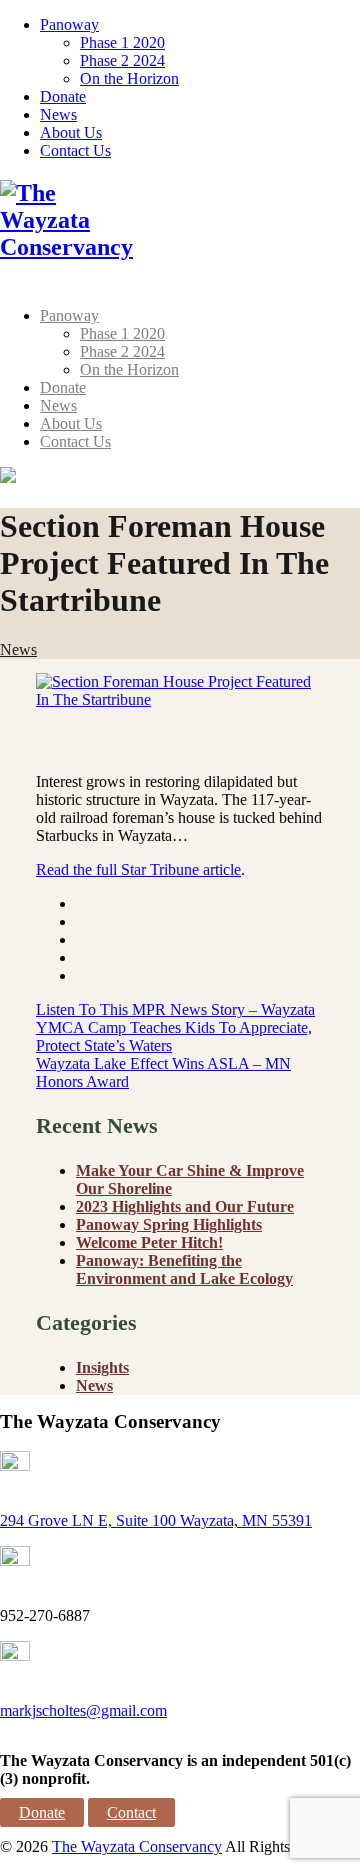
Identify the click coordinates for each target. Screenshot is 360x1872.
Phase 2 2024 (122, 60)
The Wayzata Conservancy (137, 1846)
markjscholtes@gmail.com (83, 1710)
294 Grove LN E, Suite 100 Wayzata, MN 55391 (156, 1520)
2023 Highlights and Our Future (185, 1206)
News (58, 114)
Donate (63, 96)
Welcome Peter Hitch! (149, 1242)
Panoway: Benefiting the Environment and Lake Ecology (184, 1269)
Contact (131, 1812)
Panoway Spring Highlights (169, 1224)
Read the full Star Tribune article (138, 869)
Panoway (69, 24)
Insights (102, 1367)
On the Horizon (129, 78)
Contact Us (75, 150)
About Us (71, 132)
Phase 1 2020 (122, 42)
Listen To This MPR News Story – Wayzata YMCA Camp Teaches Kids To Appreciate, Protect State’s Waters (175, 1027)
